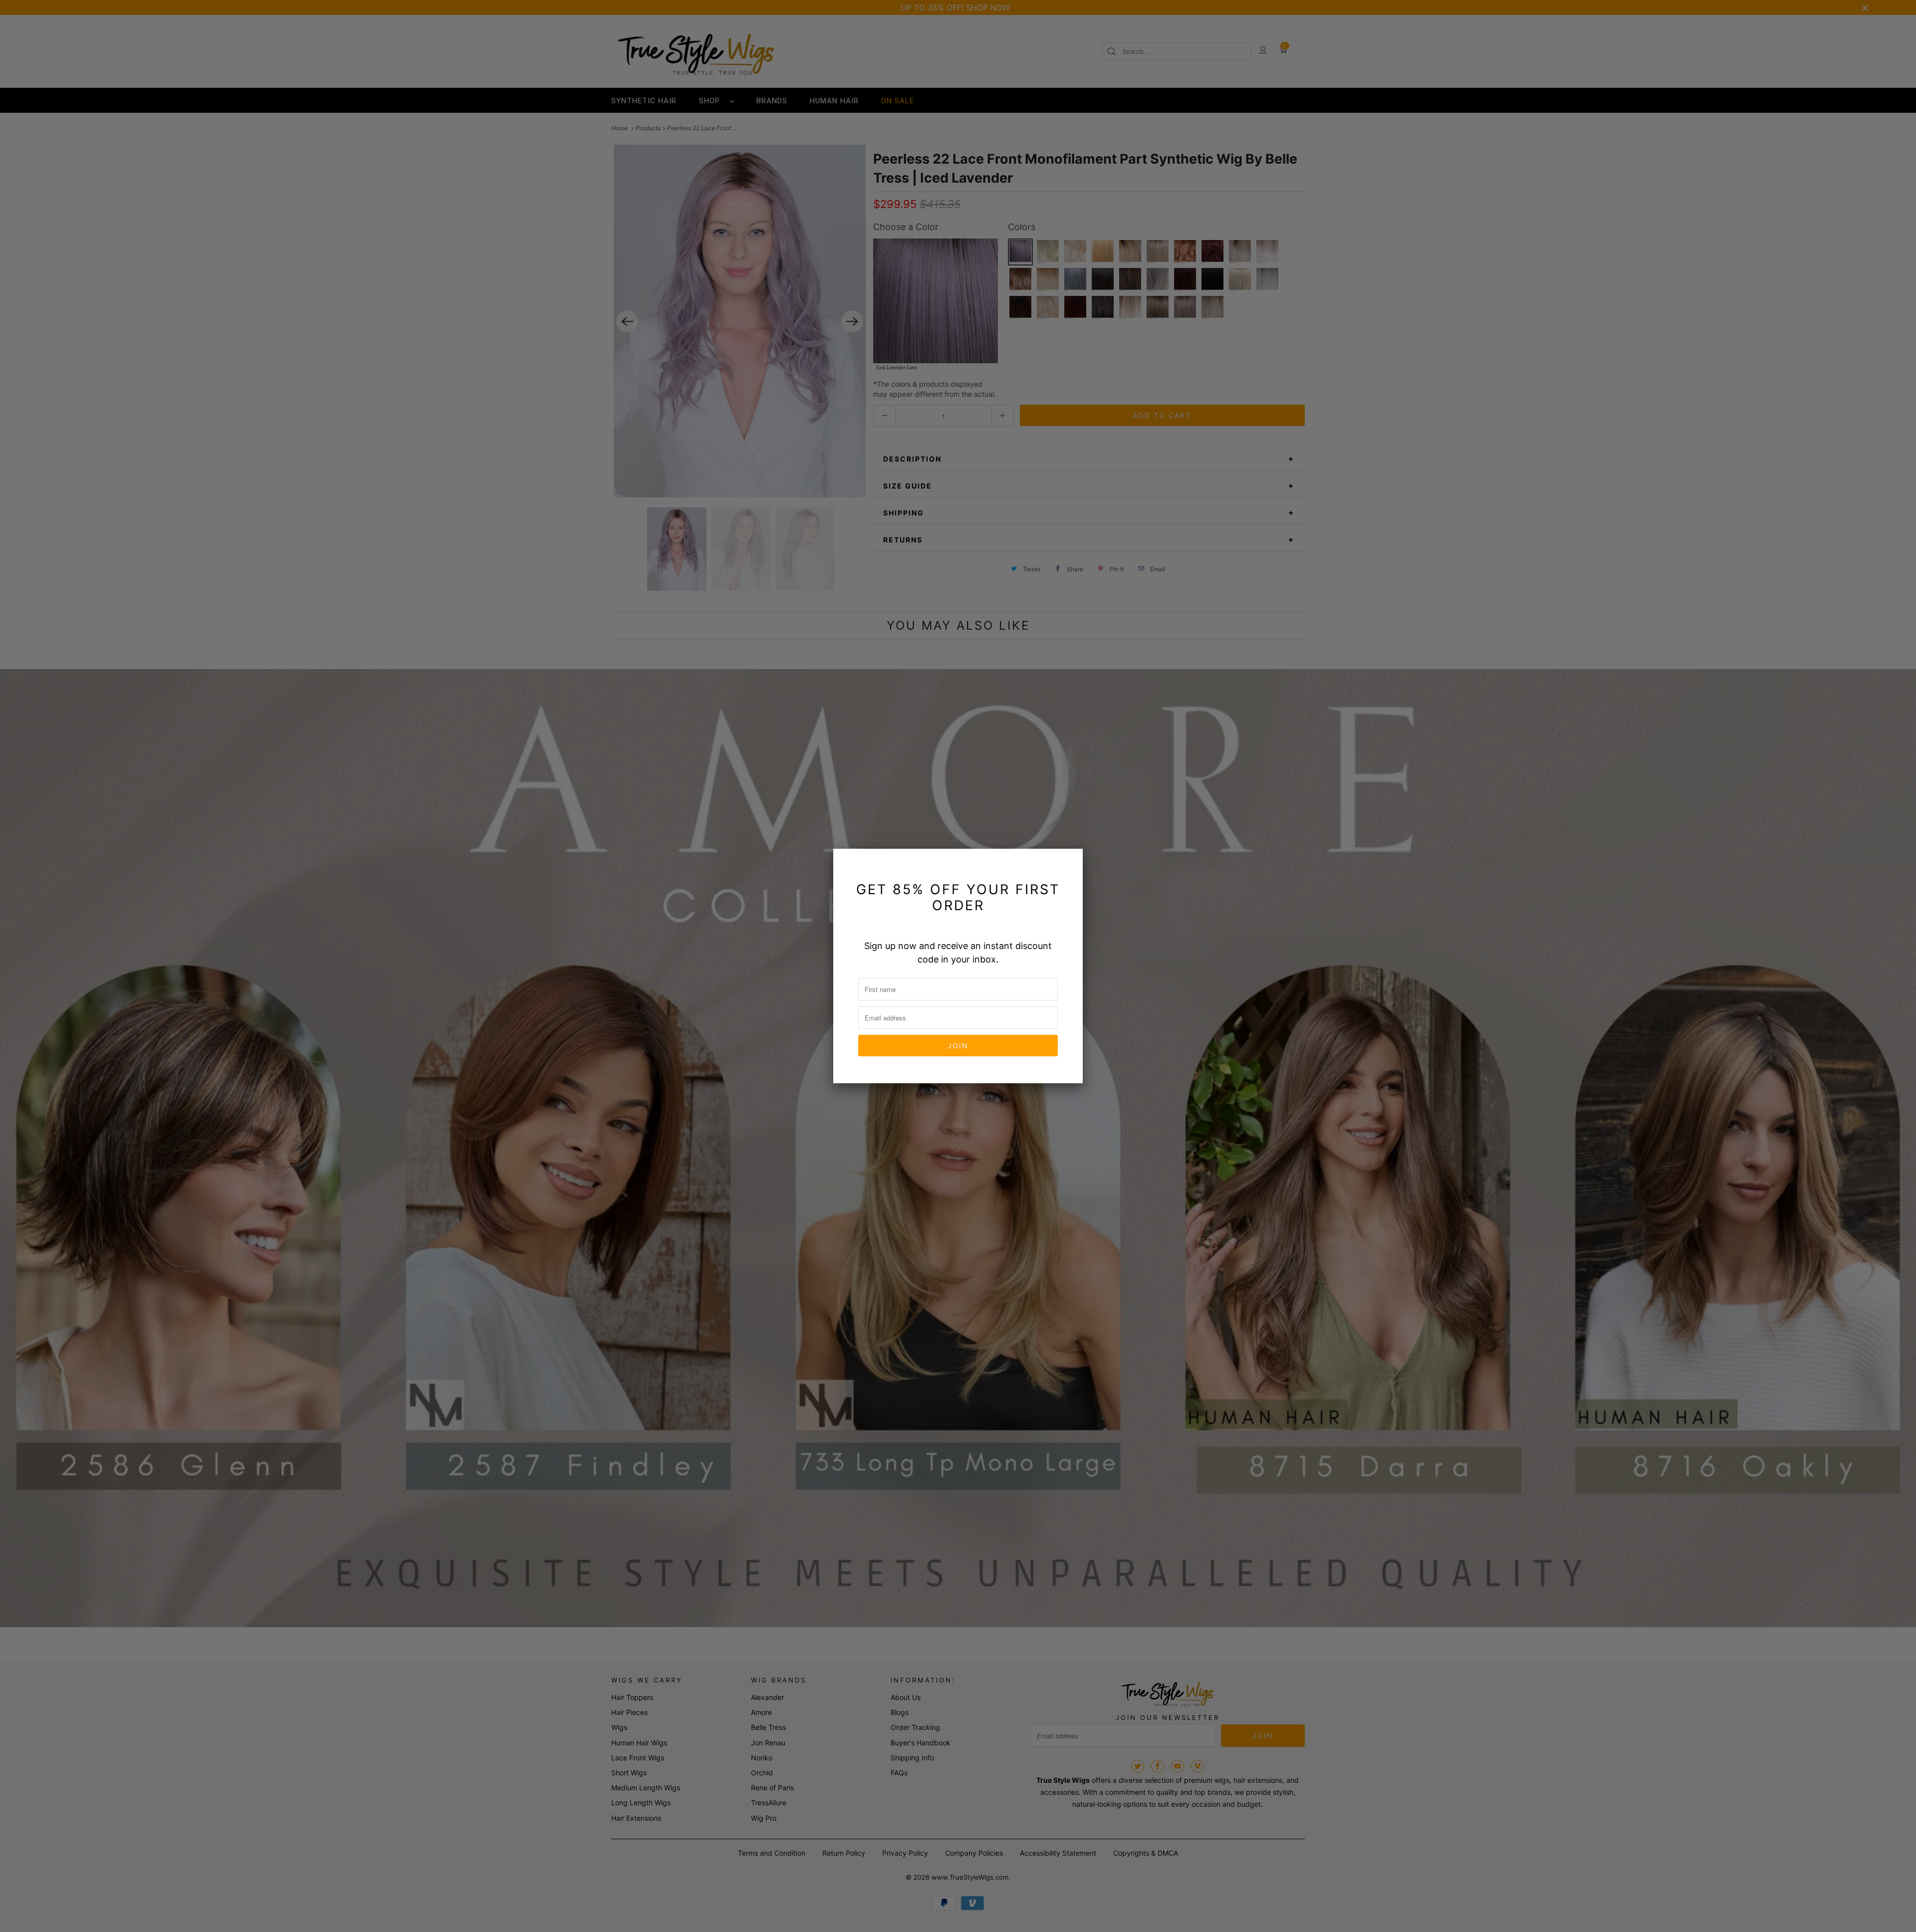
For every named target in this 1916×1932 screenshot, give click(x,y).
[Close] (1069, 862)
